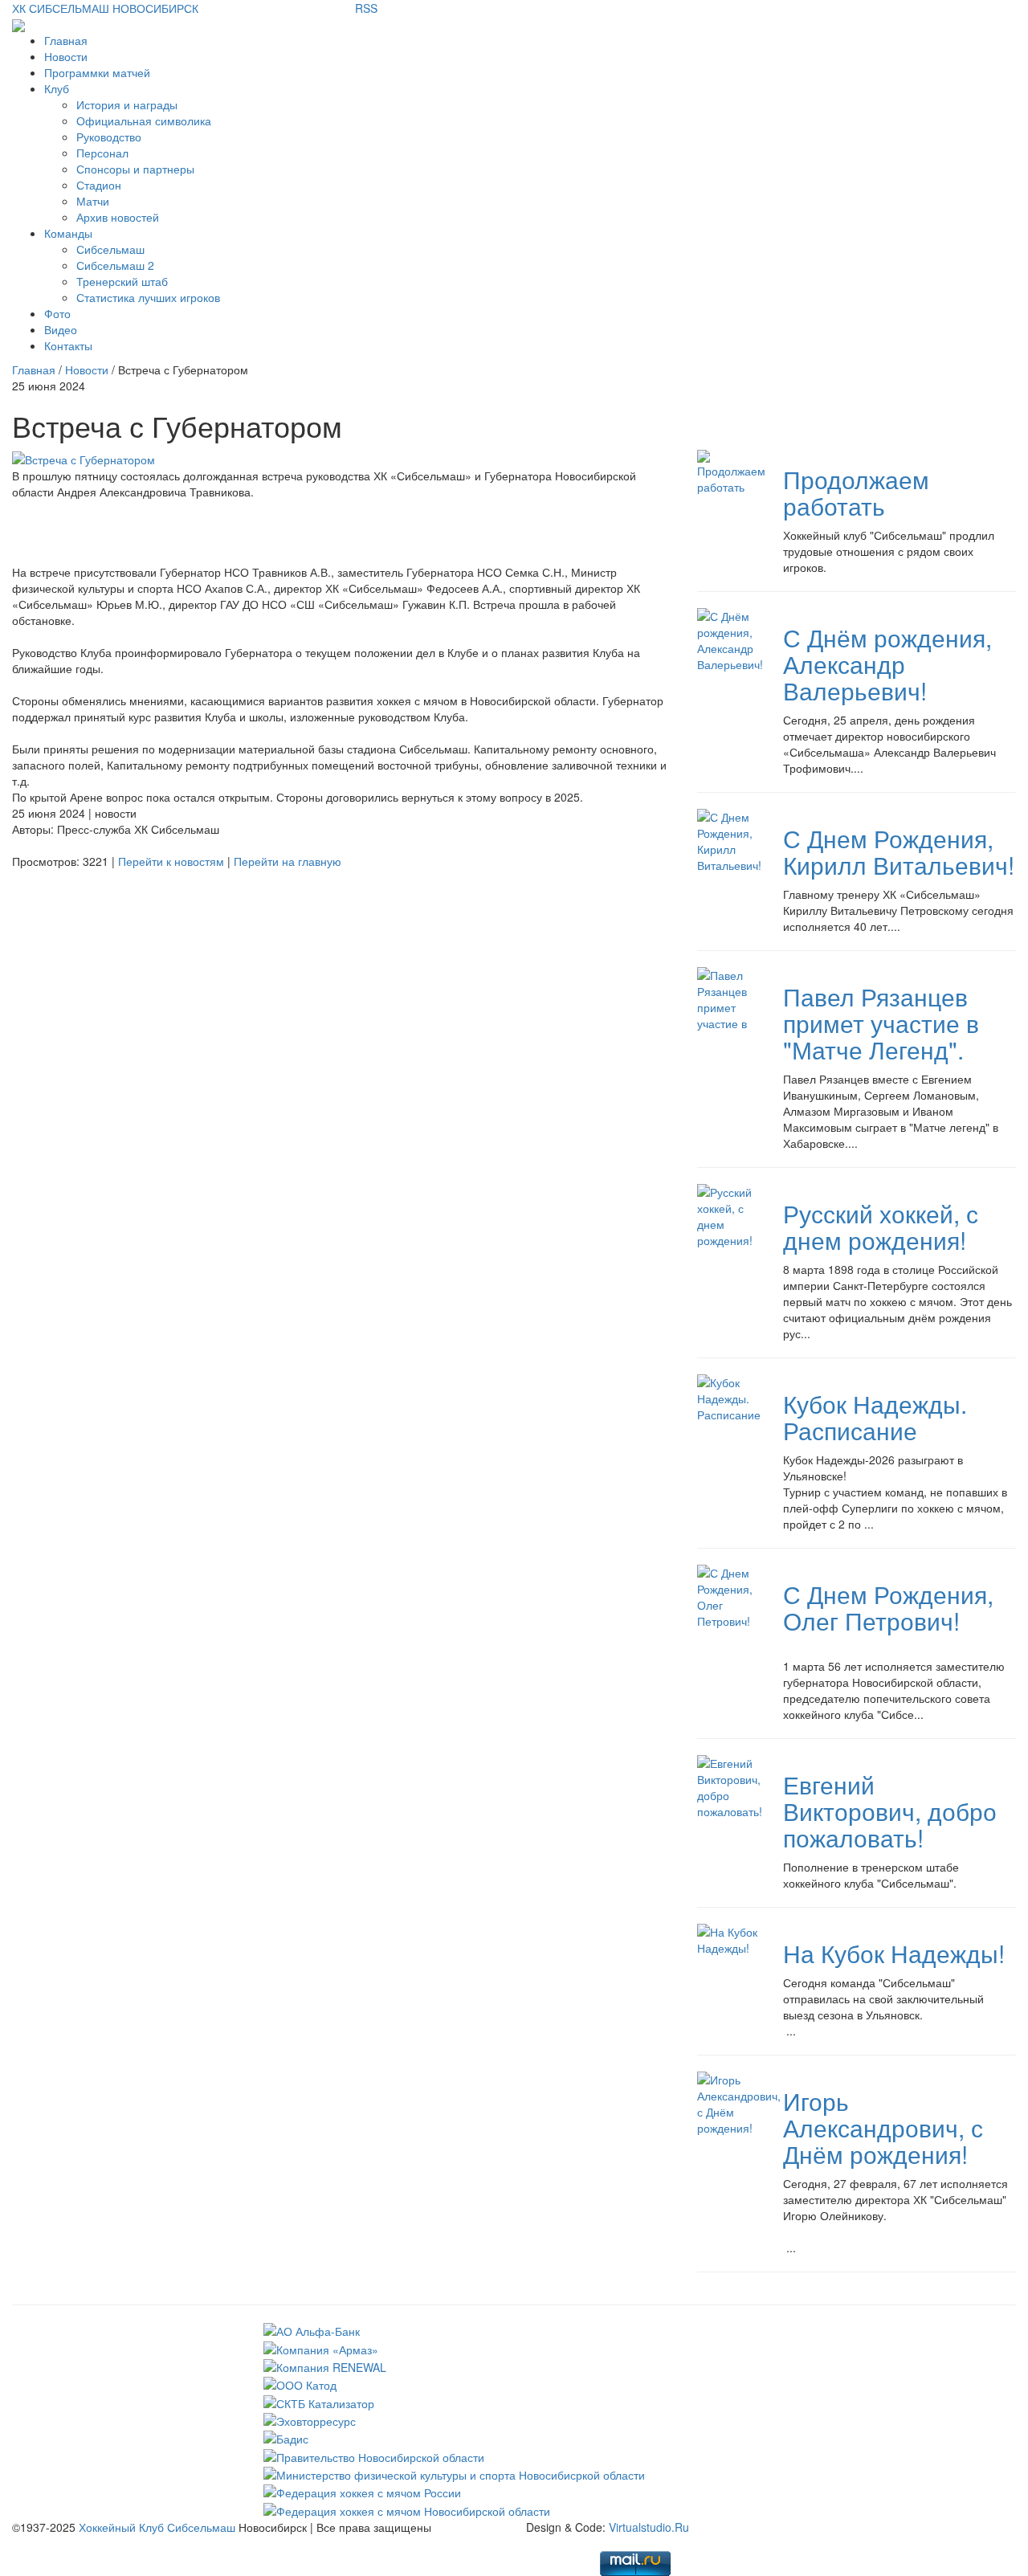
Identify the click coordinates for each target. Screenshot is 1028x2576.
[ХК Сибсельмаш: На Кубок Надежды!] (728, 1938)
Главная (66, 40)
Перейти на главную (288, 861)
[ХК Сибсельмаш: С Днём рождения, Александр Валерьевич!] (730, 639)
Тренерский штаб (122, 281)
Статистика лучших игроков (148, 297)
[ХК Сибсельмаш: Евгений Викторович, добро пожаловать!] (730, 1786)
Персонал (102, 153)
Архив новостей (118, 217)
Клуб (57, 88)
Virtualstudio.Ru (649, 2527)
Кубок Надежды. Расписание (875, 1417)
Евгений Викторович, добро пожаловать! (890, 1811)
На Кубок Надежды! (894, 1953)
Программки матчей (97, 72)
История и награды (127, 104)
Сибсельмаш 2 (115, 265)
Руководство (109, 137)
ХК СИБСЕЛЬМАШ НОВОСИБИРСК (105, 8)
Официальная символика (144, 120)
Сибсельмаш (110, 249)
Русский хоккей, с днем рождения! (881, 1227)
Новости (66, 56)
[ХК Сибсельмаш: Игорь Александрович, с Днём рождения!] (739, 2102)
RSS (366, 8)
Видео (61, 329)
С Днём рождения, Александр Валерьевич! (887, 664)
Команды (68, 233)
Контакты (68, 345)
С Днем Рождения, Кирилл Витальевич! (899, 851)
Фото (57, 313)
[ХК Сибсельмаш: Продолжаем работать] (731, 471)
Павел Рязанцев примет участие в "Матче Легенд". (881, 1023)
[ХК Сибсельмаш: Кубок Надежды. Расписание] (729, 1397)
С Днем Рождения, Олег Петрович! (888, 1607)
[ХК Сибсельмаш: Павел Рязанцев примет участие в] (728, 998)
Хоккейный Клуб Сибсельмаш (157, 2527)
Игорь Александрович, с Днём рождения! (883, 2127)
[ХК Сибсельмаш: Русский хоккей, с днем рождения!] (728, 1215)
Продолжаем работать (856, 492)
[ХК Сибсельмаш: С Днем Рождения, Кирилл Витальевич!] (729, 839)
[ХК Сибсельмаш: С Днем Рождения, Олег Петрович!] (728, 1595)
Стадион (99, 185)
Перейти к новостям (171, 861)
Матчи (93, 201)
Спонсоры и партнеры (135, 169)
